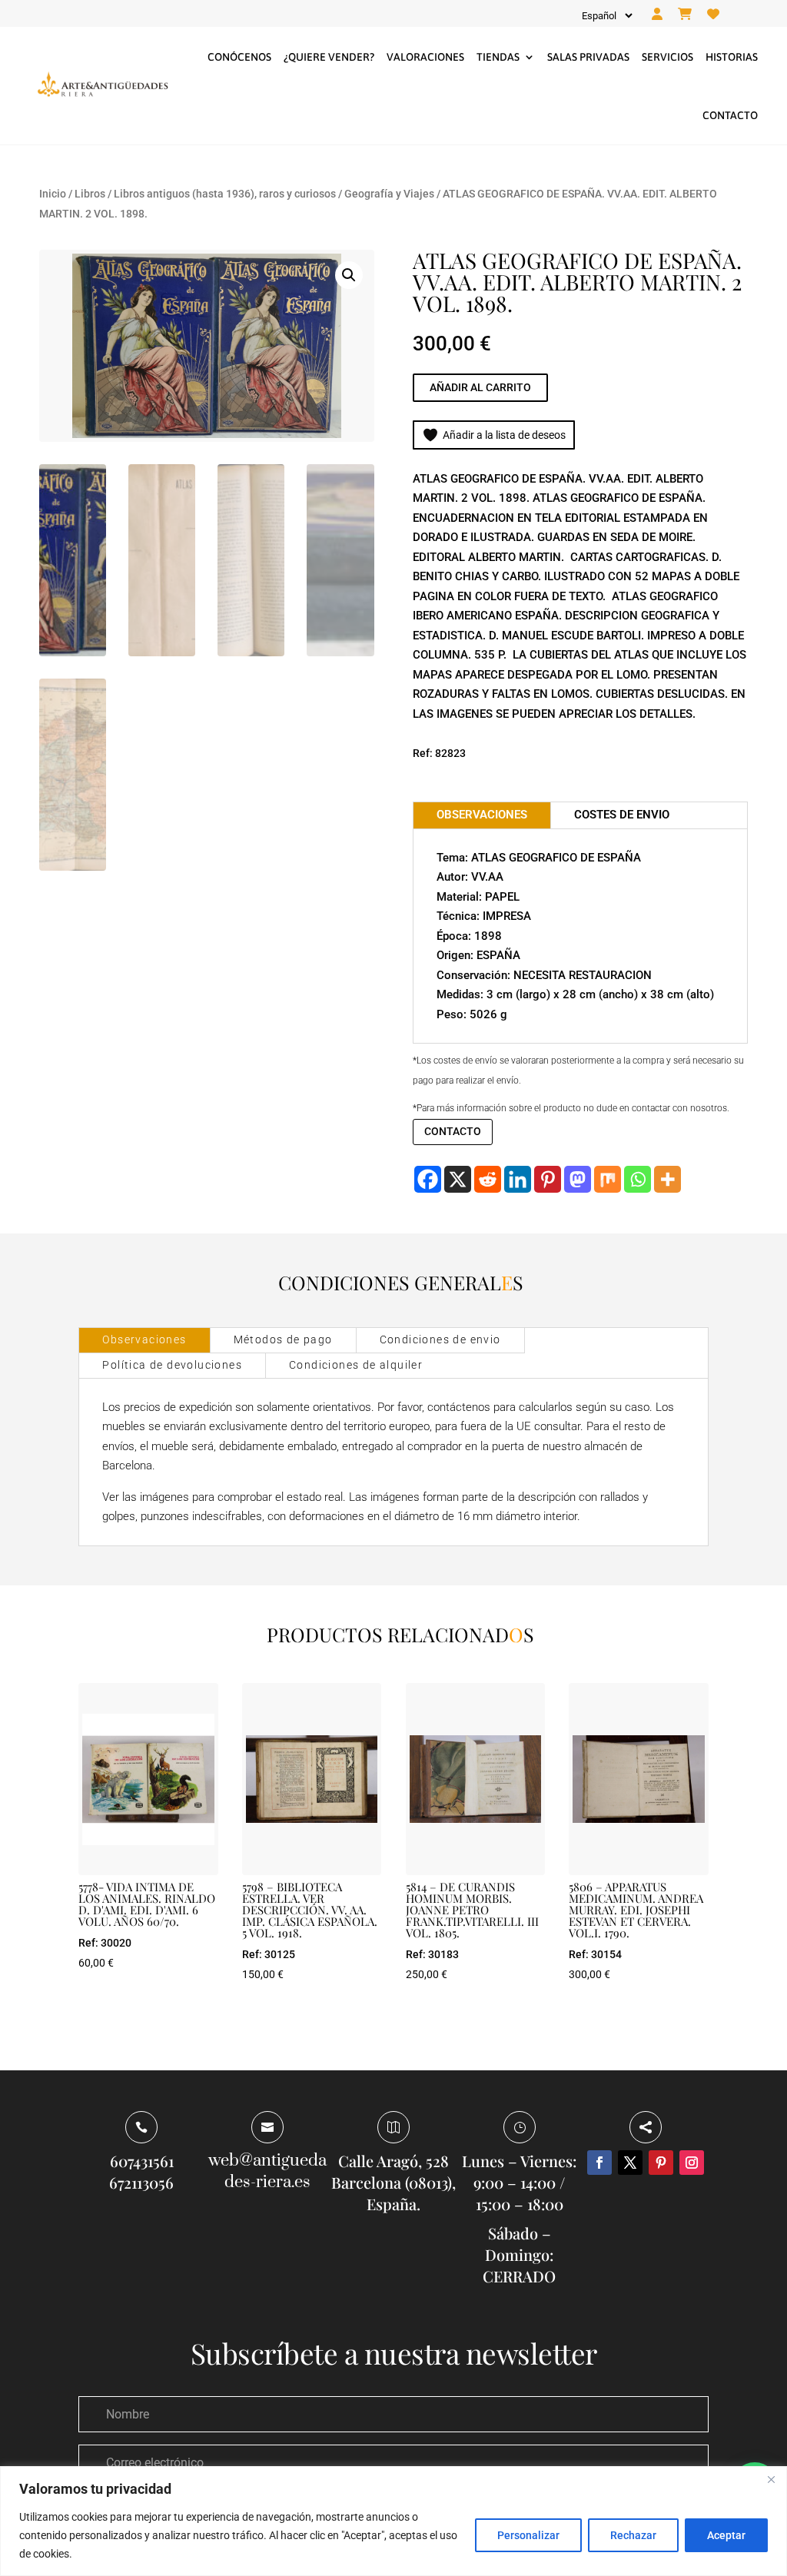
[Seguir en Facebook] (599, 2163)
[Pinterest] (548, 1179)
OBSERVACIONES (482, 815)
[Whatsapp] (638, 1179)
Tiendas (498, 57)
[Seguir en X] (630, 2163)
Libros (90, 194)
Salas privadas (588, 57)
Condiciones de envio (440, 1339)
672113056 (141, 2182)
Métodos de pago (283, 1339)
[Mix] (608, 1179)
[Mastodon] (578, 1179)
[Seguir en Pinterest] (661, 2163)
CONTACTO (453, 1131)
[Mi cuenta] (657, 15)
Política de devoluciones (172, 1365)
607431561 (142, 2161)
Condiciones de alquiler (356, 1365)
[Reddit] (488, 1179)
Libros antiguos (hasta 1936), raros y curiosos (225, 194)
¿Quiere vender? (329, 57)
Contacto (730, 115)
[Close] (771, 2479)
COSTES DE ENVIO (622, 815)
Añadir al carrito (480, 387)
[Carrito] (685, 15)
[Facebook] (428, 1179)
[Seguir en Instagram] (692, 2163)
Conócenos (239, 57)
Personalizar (528, 2535)
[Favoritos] (713, 15)
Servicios (667, 57)
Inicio (53, 194)
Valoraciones (425, 57)
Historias (732, 57)
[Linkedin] (518, 1179)
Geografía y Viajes (389, 194)
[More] (667, 1179)
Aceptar (726, 2535)
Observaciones (144, 1339)
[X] (458, 1179)
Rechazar (633, 2535)
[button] (349, 275)
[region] (393, 2521)
